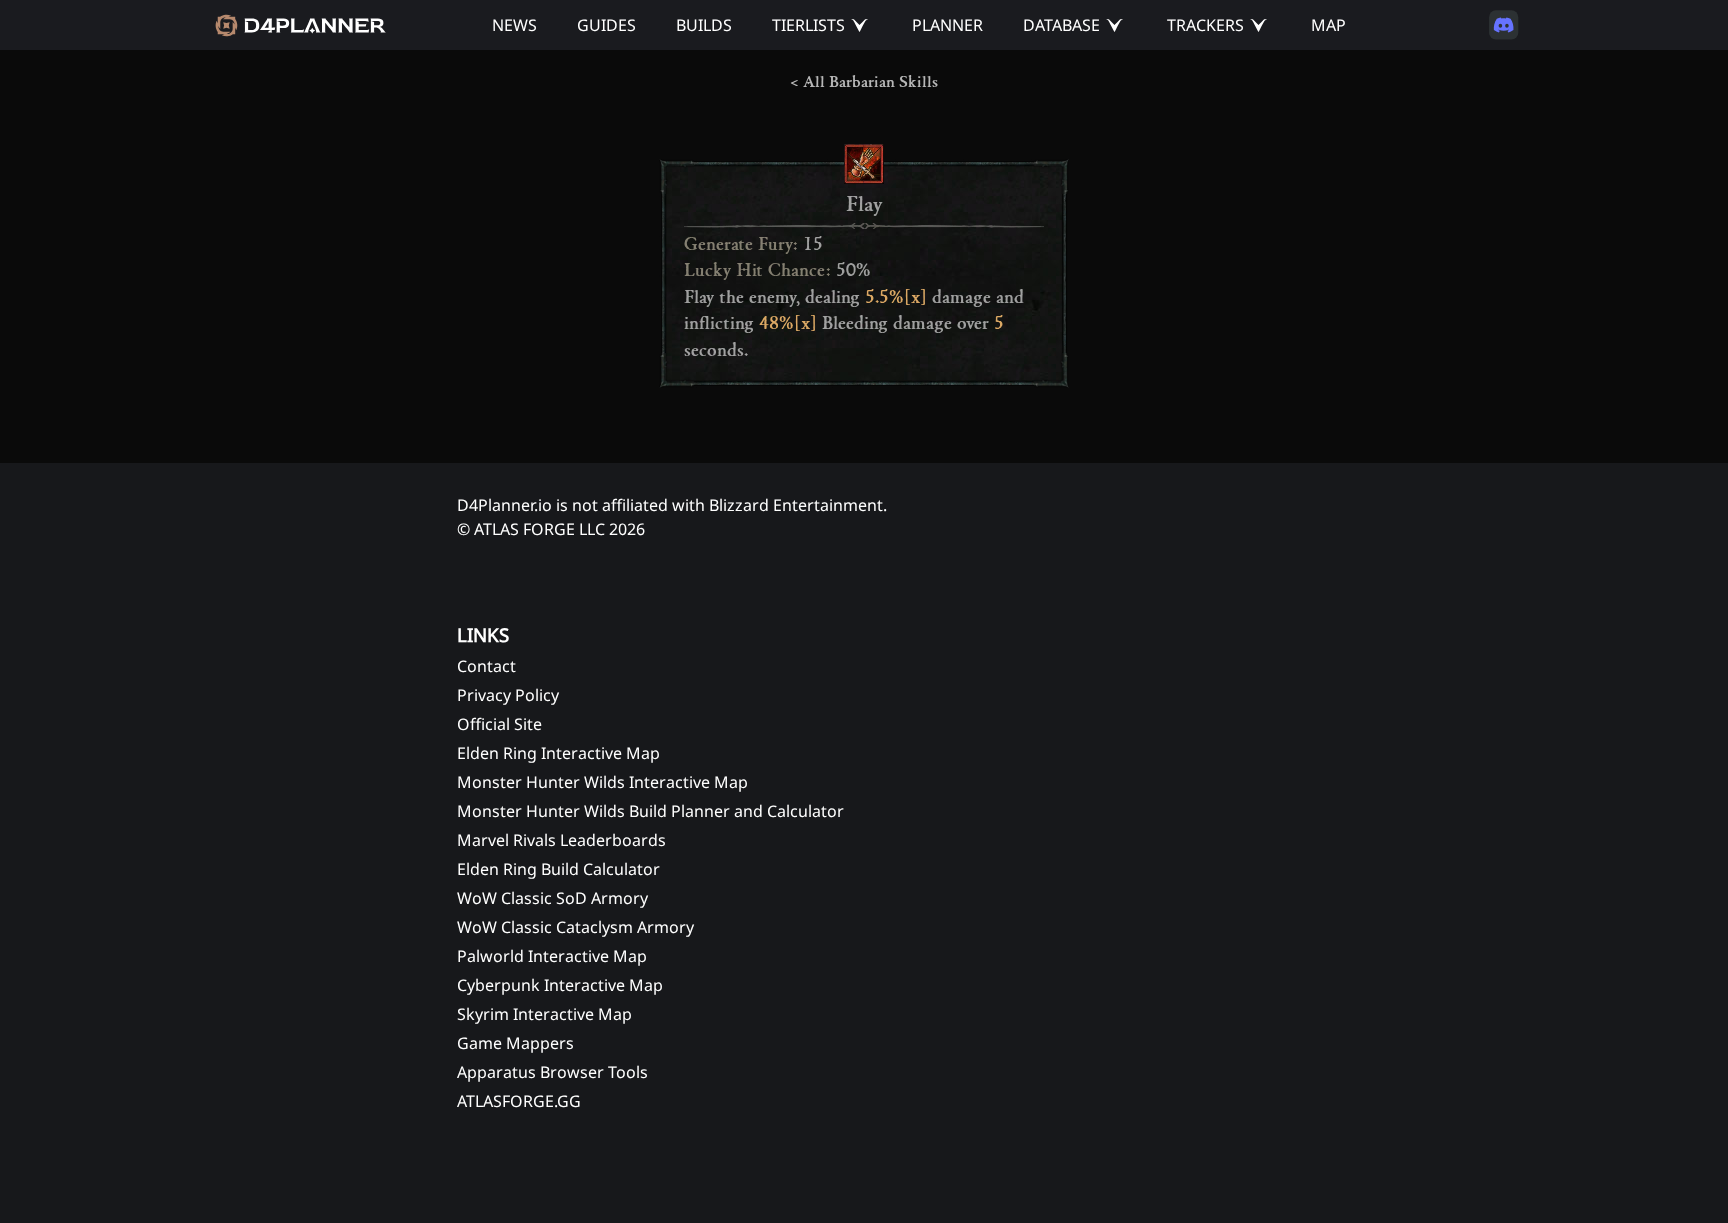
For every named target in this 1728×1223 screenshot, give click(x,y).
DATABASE (1061, 25)
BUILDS (704, 25)
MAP (1328, 25)
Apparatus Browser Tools (552, 1072)
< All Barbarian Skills (864, 82)
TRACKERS (1205, 25)
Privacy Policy (508, 695)
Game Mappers (515, 1043)
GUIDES (606, 25)
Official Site (499, 724)
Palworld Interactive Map (552, 956)
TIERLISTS (808, 25)
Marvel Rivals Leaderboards (561, 840)
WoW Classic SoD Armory (552, 898)
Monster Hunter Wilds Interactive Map (602, 782)
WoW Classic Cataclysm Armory (575, 927)
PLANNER (947, 25)
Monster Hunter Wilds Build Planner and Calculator (650, 811)
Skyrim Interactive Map (544, 1014)
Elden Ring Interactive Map (558, 753)
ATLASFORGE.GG (519, 1101)
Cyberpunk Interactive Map (560, 985)
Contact (486, 666)
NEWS (514, 25)
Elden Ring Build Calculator (558, 869)
